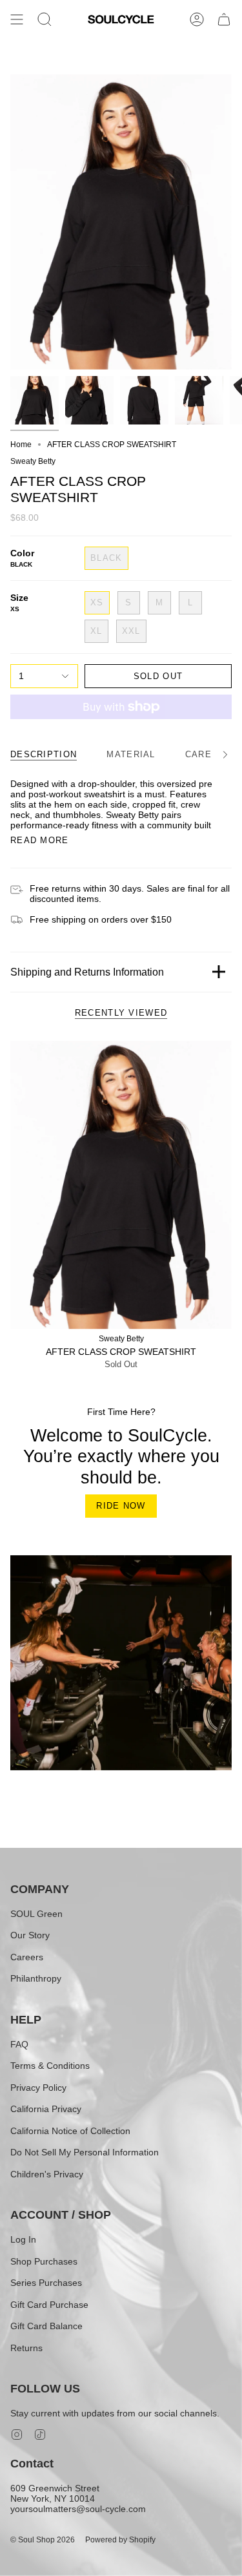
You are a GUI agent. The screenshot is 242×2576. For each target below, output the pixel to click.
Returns (26, 2348)
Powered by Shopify (120, 2540)
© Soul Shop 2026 (43, 2540)
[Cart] (224, 19)
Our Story (30, 1935)
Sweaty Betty (33, 461)
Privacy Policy (38, 2088)
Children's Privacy (47, 2174)
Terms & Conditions (50, 2066)
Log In (23, 2239)
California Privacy (46, 2109)
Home (21, 445)
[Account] (197, 19)
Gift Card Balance (46, 2326)
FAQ (19, 2044)
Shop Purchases (44, 2261)
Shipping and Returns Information (87, 972)
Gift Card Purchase (49, 2305)
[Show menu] (17, 19)
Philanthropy (36, 1978)
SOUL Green (36, 1914)
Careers (27, 1957)
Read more (40, 840)
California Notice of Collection (70, 2131)
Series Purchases (46, 2283)
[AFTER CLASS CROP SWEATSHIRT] (121, 1185)
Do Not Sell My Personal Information (85, 2152)
